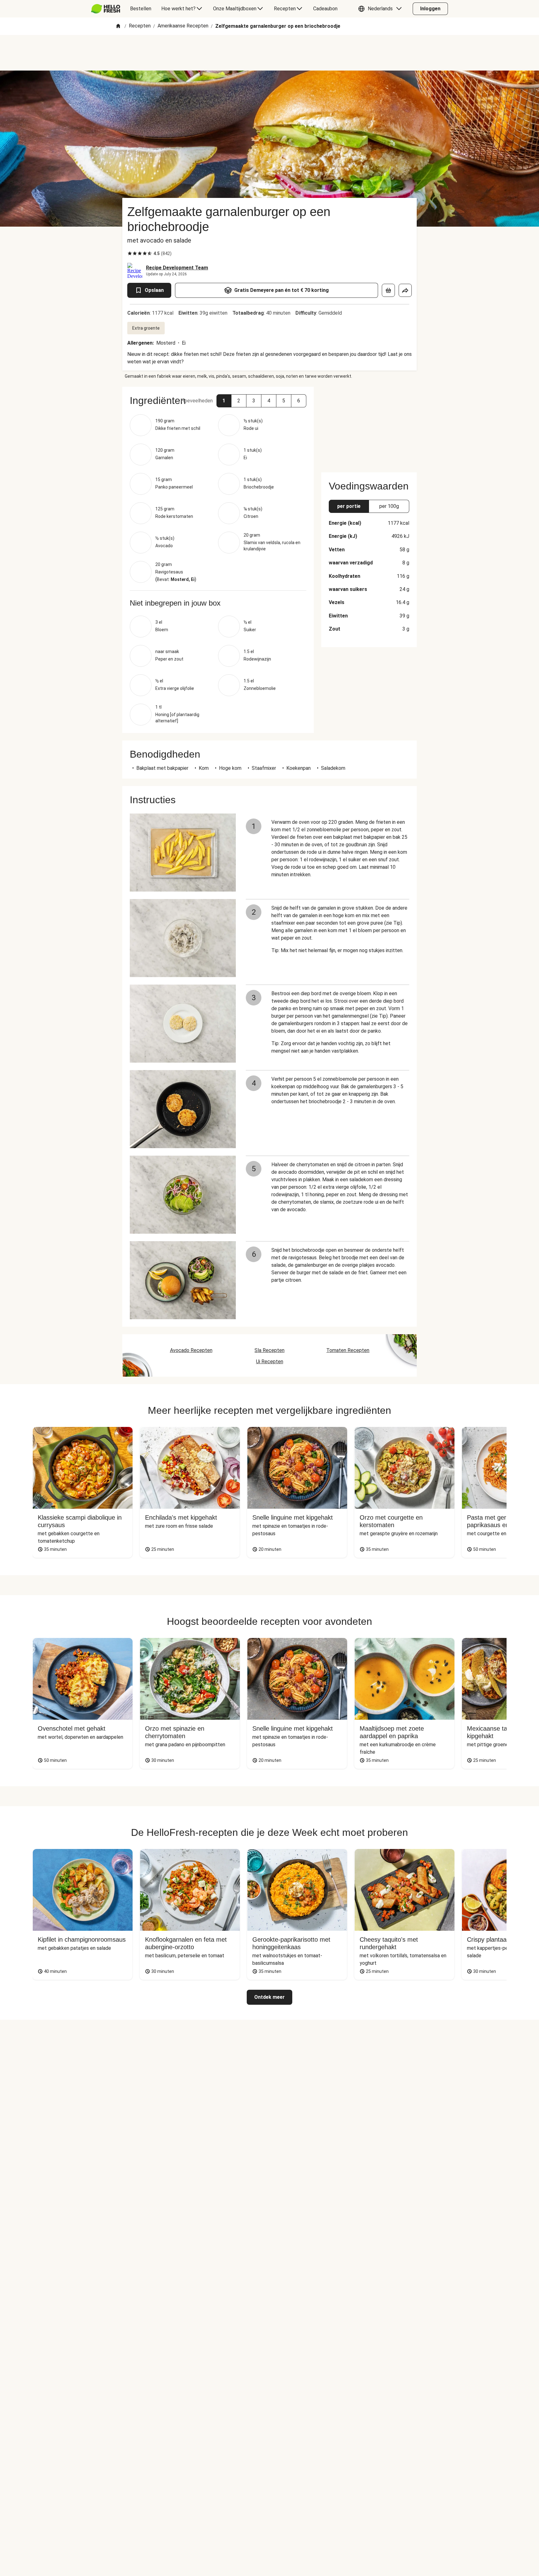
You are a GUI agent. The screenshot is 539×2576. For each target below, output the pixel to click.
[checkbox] (130, 253)
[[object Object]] (388, 290)
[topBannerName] (269, 53)
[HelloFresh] (106, 9)
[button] (381, 9)
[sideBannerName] (369, 426)
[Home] (118, 26)
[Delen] (405, 290)
